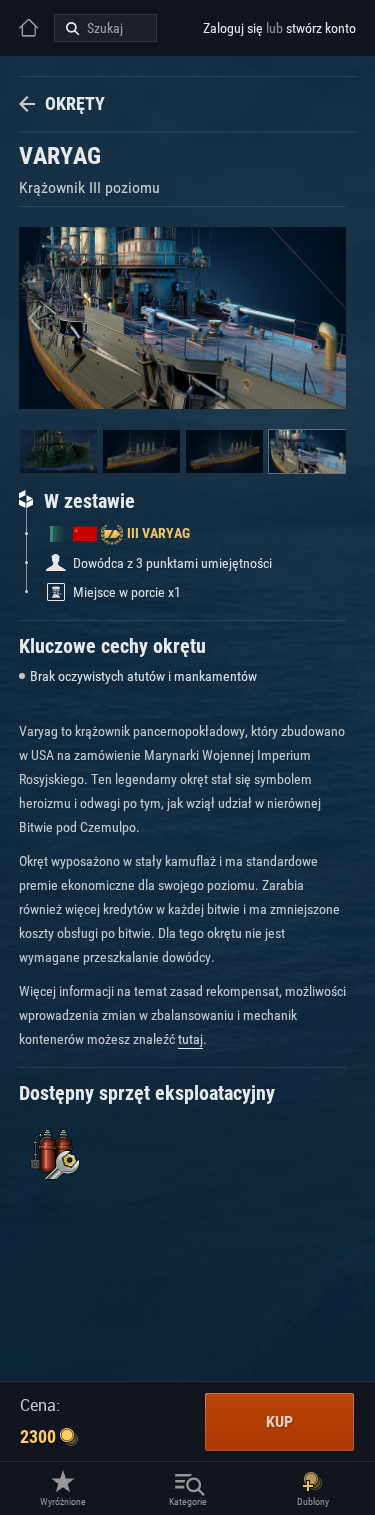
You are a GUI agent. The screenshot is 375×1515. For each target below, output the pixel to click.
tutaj (190, 1039)
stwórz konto (321, 28)
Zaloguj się (233, 28)
